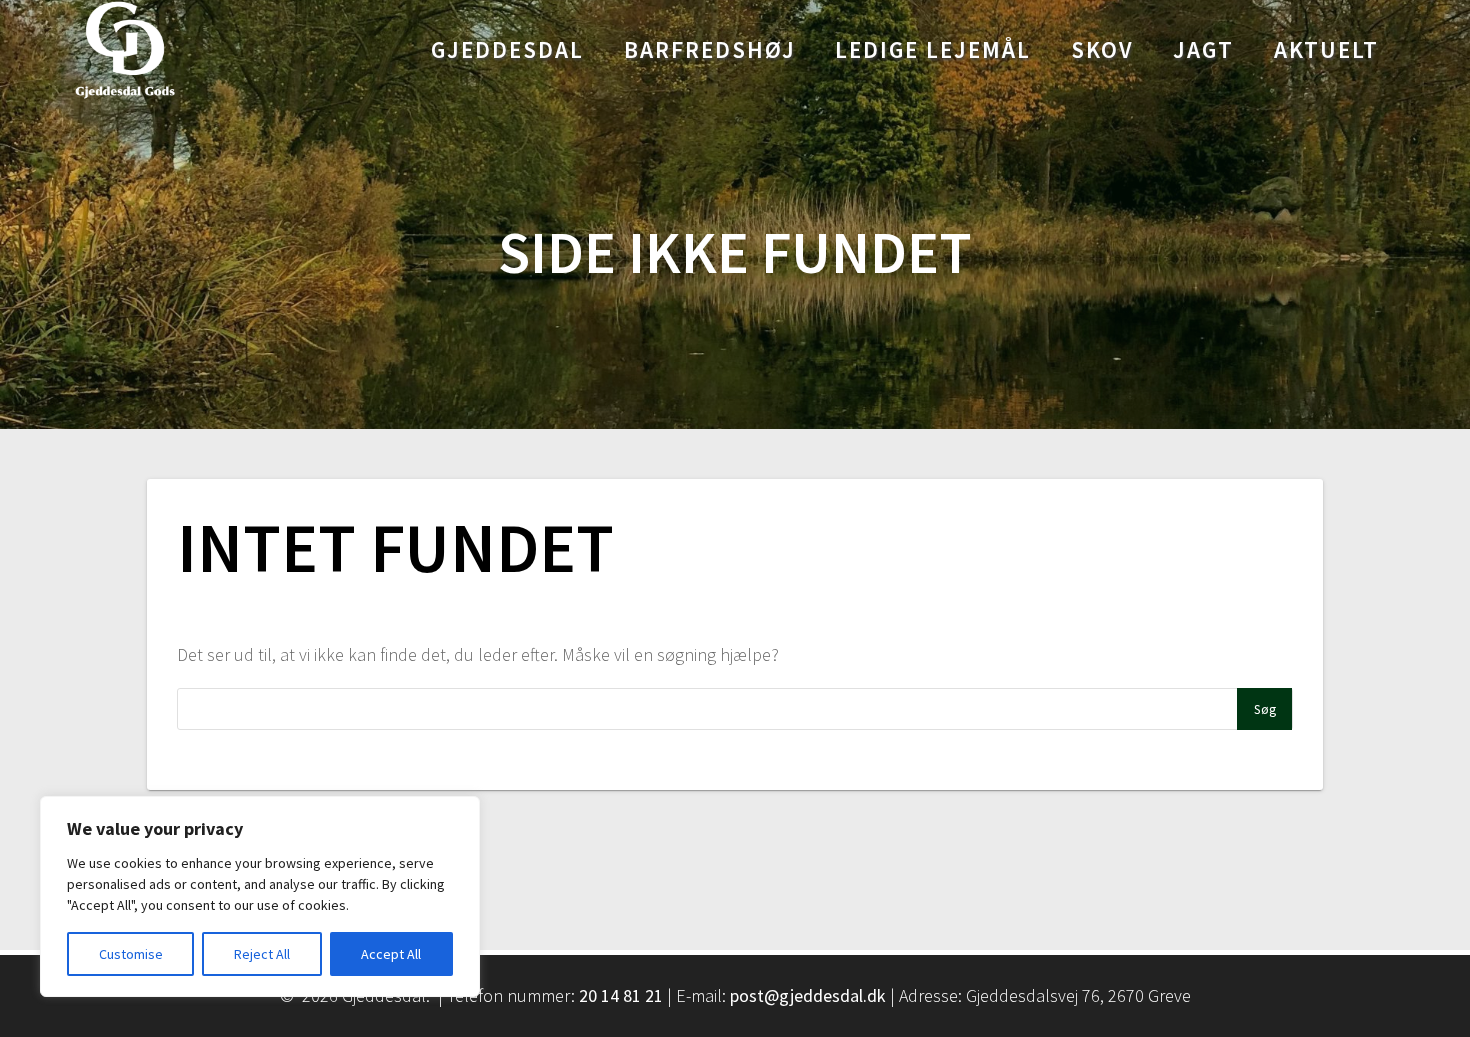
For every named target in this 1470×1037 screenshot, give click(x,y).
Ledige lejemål (933, 49)
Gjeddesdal (507, 49)
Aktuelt (1326, 49)
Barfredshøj (710, 49)
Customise (131, 954)
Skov (1102, 49)
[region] (260, 896)
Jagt (1203, 49)
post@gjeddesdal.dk (808, 995)
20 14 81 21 (621, 995)
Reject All (262, 954)
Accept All (391, 954)
